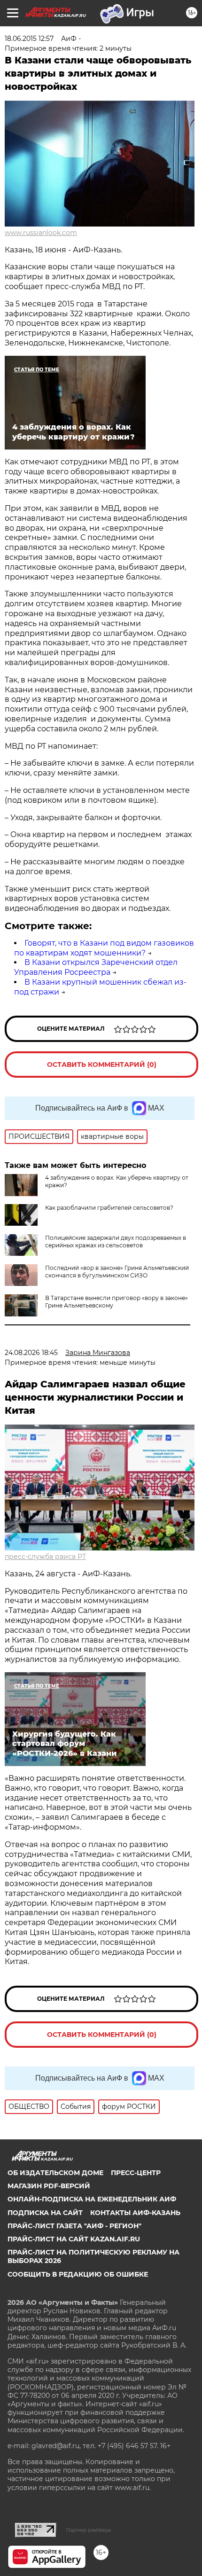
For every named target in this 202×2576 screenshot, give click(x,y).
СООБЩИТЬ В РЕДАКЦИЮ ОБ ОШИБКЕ (78, 2274)
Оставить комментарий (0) (102, 1065)
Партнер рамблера (89, 2530)
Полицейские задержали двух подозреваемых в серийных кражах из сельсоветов (116, 1241)
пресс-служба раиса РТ (45, 1557)
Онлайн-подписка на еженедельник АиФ (92, 2199)
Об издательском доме (55, 2173)
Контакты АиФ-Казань (135, 2213)
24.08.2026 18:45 (31, 1353)
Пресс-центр (136, 2173)
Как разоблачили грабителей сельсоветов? (109, 1208)
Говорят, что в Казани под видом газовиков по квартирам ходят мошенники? (104, 948)
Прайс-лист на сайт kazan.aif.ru (74, 2239)
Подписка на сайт (45, 2213)
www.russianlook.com (41, 233)
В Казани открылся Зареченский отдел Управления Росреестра (96, 967)
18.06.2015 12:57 (29, 39)
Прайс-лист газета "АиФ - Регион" (74, 2226)
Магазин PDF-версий (49, 2186)
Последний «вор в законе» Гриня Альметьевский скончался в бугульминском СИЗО (117, 1272)
